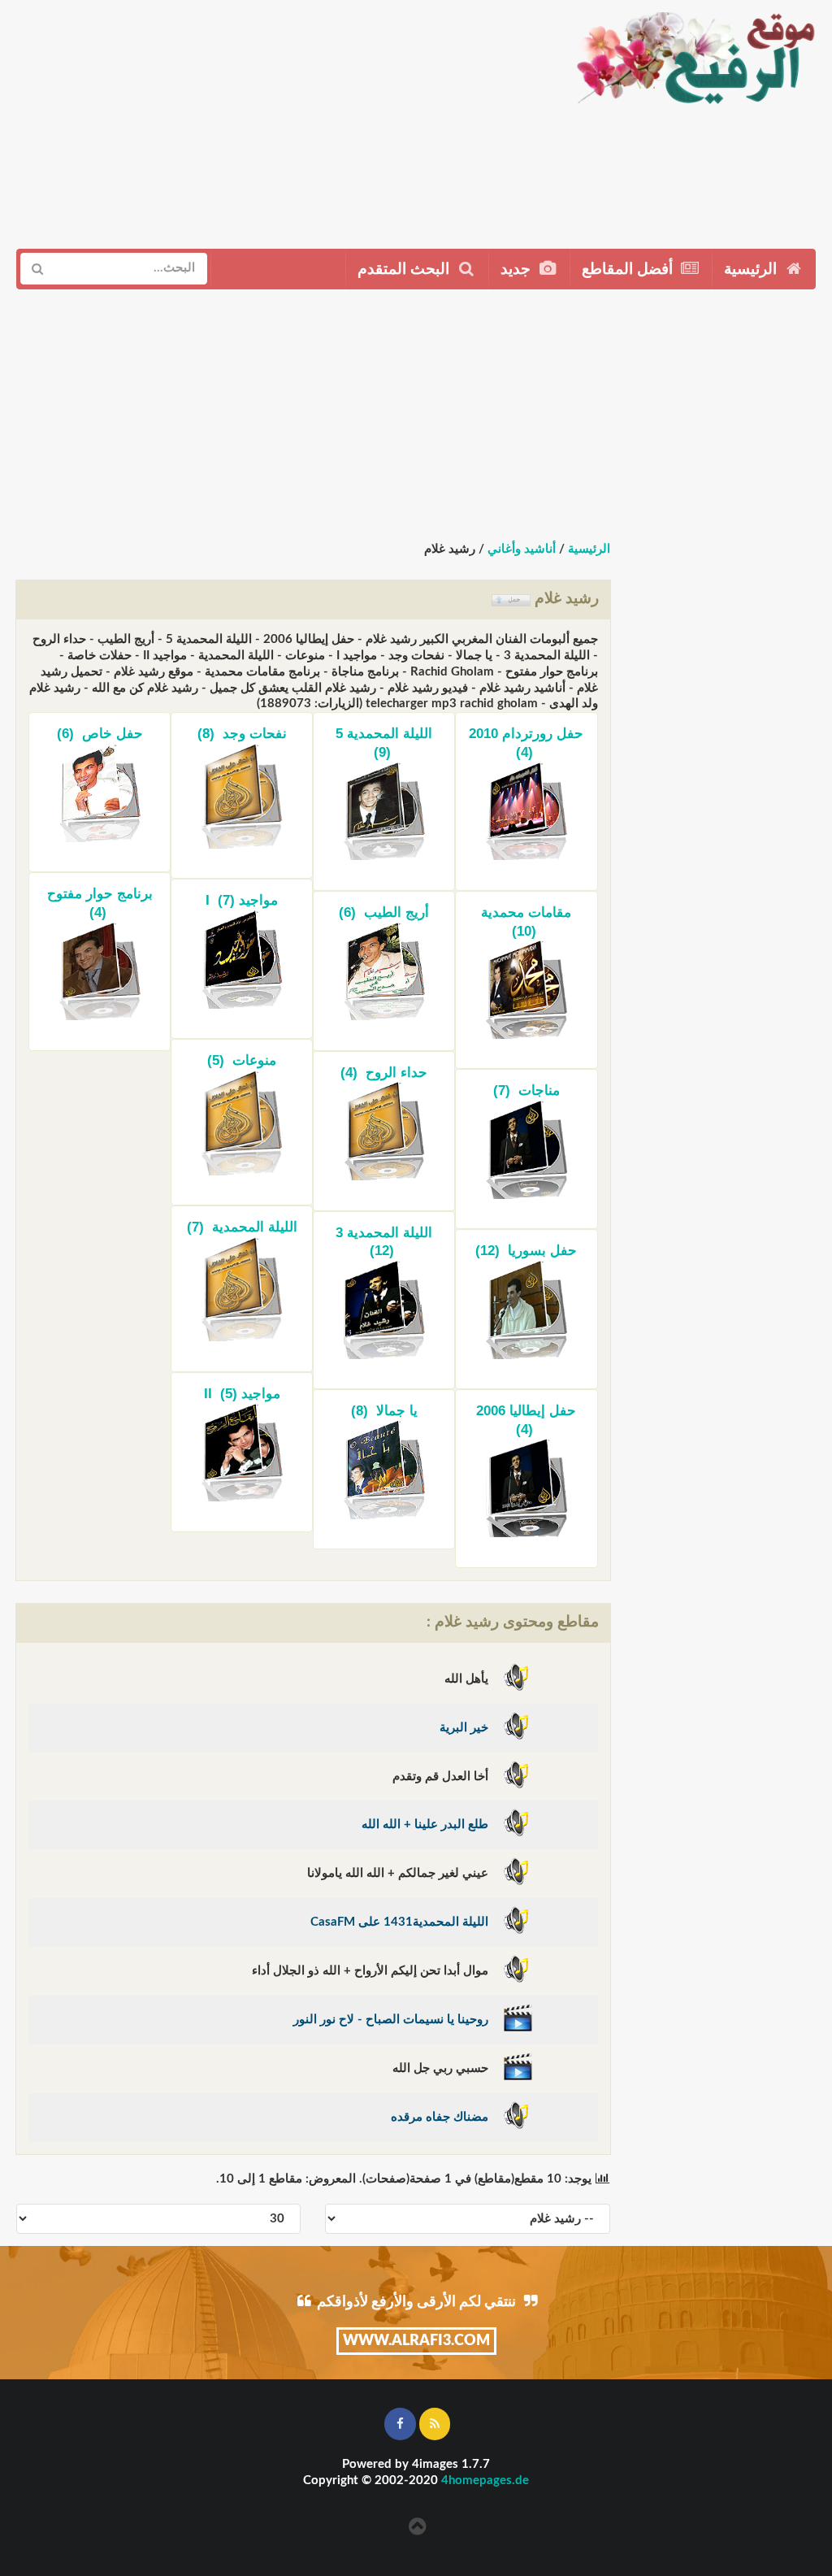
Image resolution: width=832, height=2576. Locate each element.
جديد (518, 269)
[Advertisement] (280, 118)
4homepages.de (485, 2480)
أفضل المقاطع (629, 269)
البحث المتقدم (405, 269)
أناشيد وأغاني (522, 549)
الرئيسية (752, 269)
